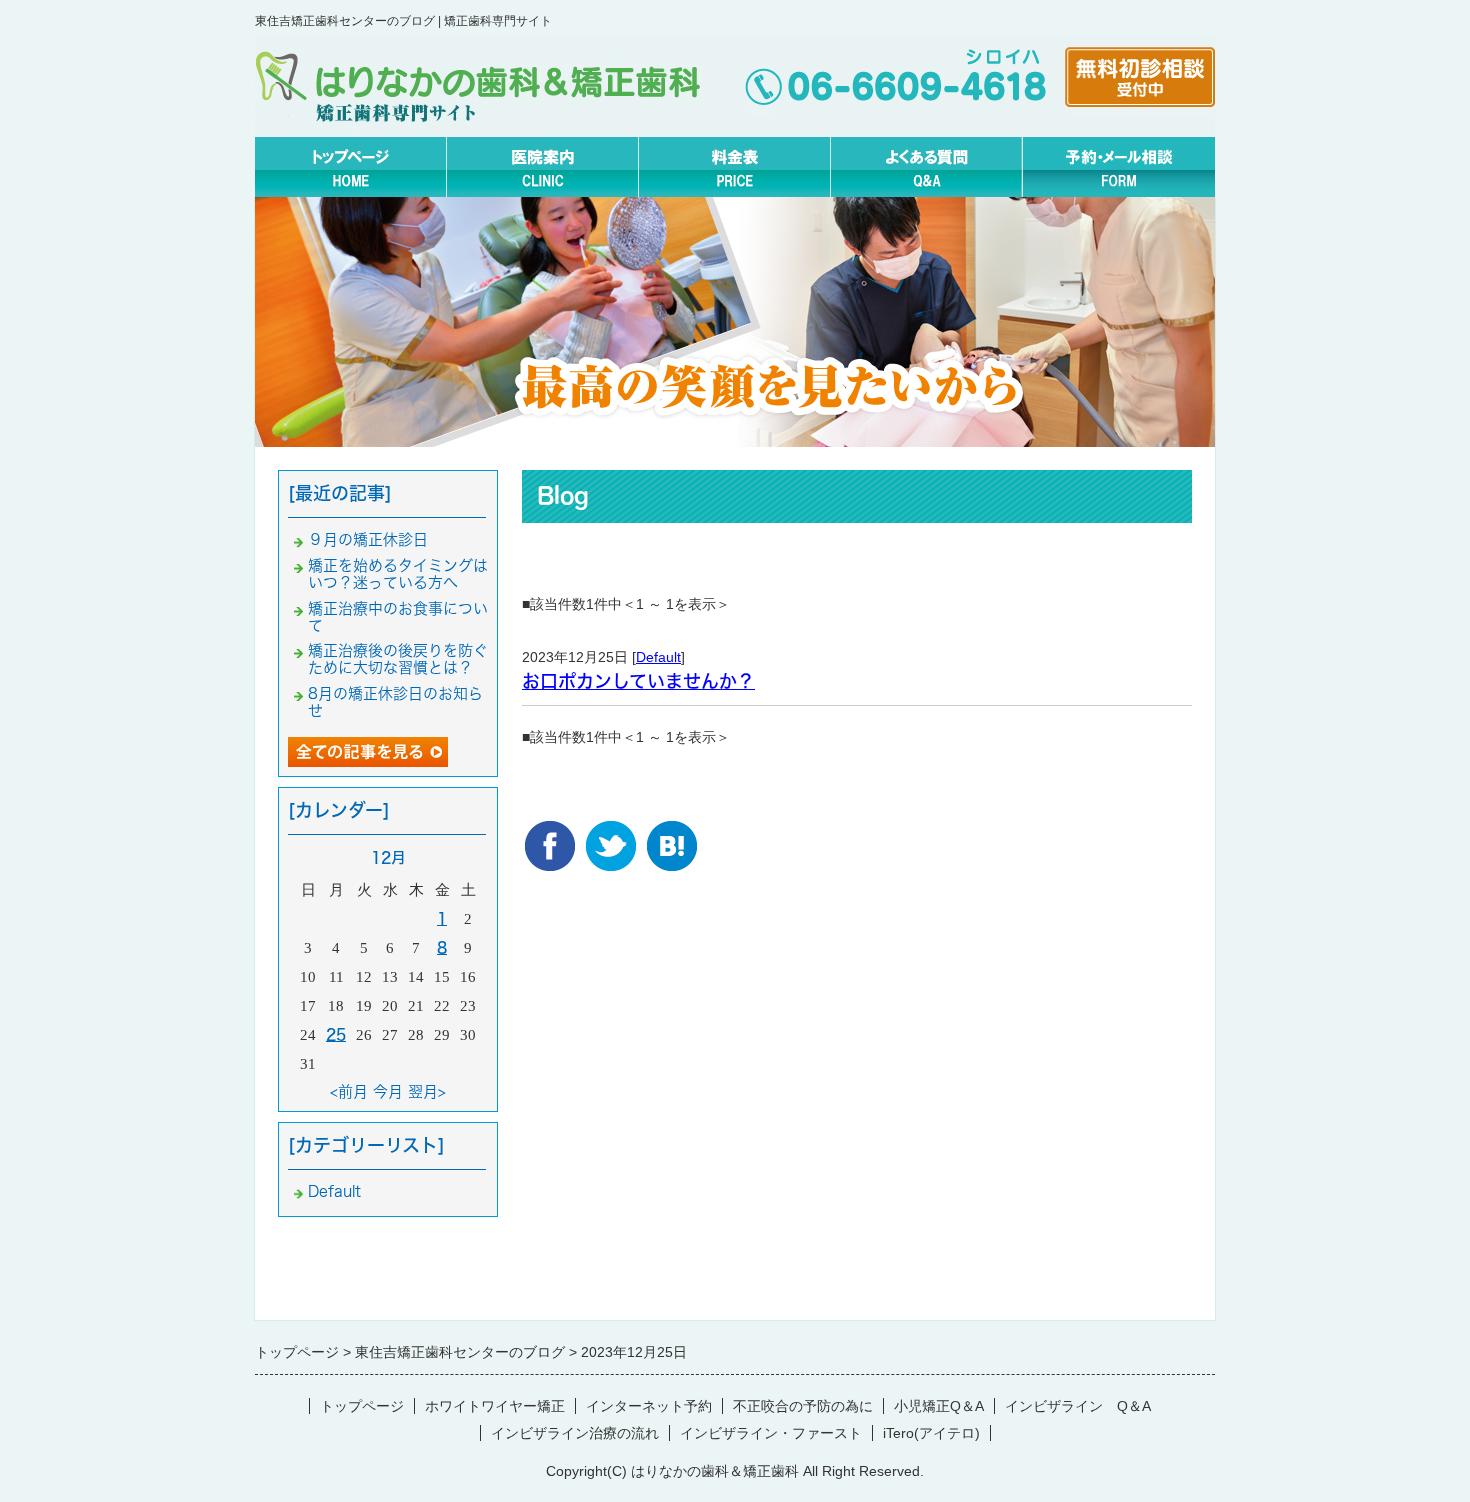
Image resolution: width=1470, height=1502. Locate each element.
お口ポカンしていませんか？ (638, 681)
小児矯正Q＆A (939, 1406)
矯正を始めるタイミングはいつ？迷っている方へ (398, 574)
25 (336, 1034)
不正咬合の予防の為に (803, 1406)
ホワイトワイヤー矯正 (495, 1406)
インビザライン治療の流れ (575, 1433)
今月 (388, 1091)
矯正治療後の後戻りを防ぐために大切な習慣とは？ (398, 659)
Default (658, 657)
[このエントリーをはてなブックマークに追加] (672, 836)
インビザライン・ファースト (771, 1433)
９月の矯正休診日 (368, 539)
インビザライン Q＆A (1078, 1406)
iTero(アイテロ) (931, 1433)
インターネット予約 (649, 1406)
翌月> (427, 1091)
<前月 (349, 1091)
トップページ (362, 1406)
